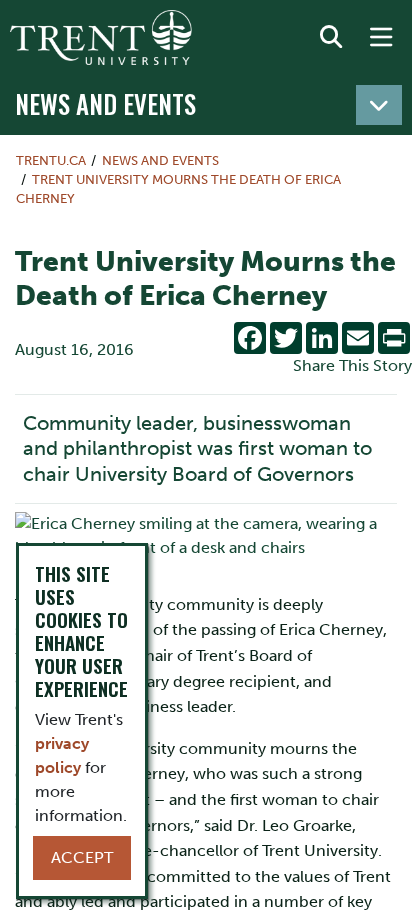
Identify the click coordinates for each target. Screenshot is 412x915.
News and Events (105, 103)
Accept (82, 857)
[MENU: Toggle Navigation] (381, 38)
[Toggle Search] (331, 38)
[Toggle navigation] (379, 105)
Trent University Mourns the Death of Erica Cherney (178, 189)
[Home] (101, 37)
